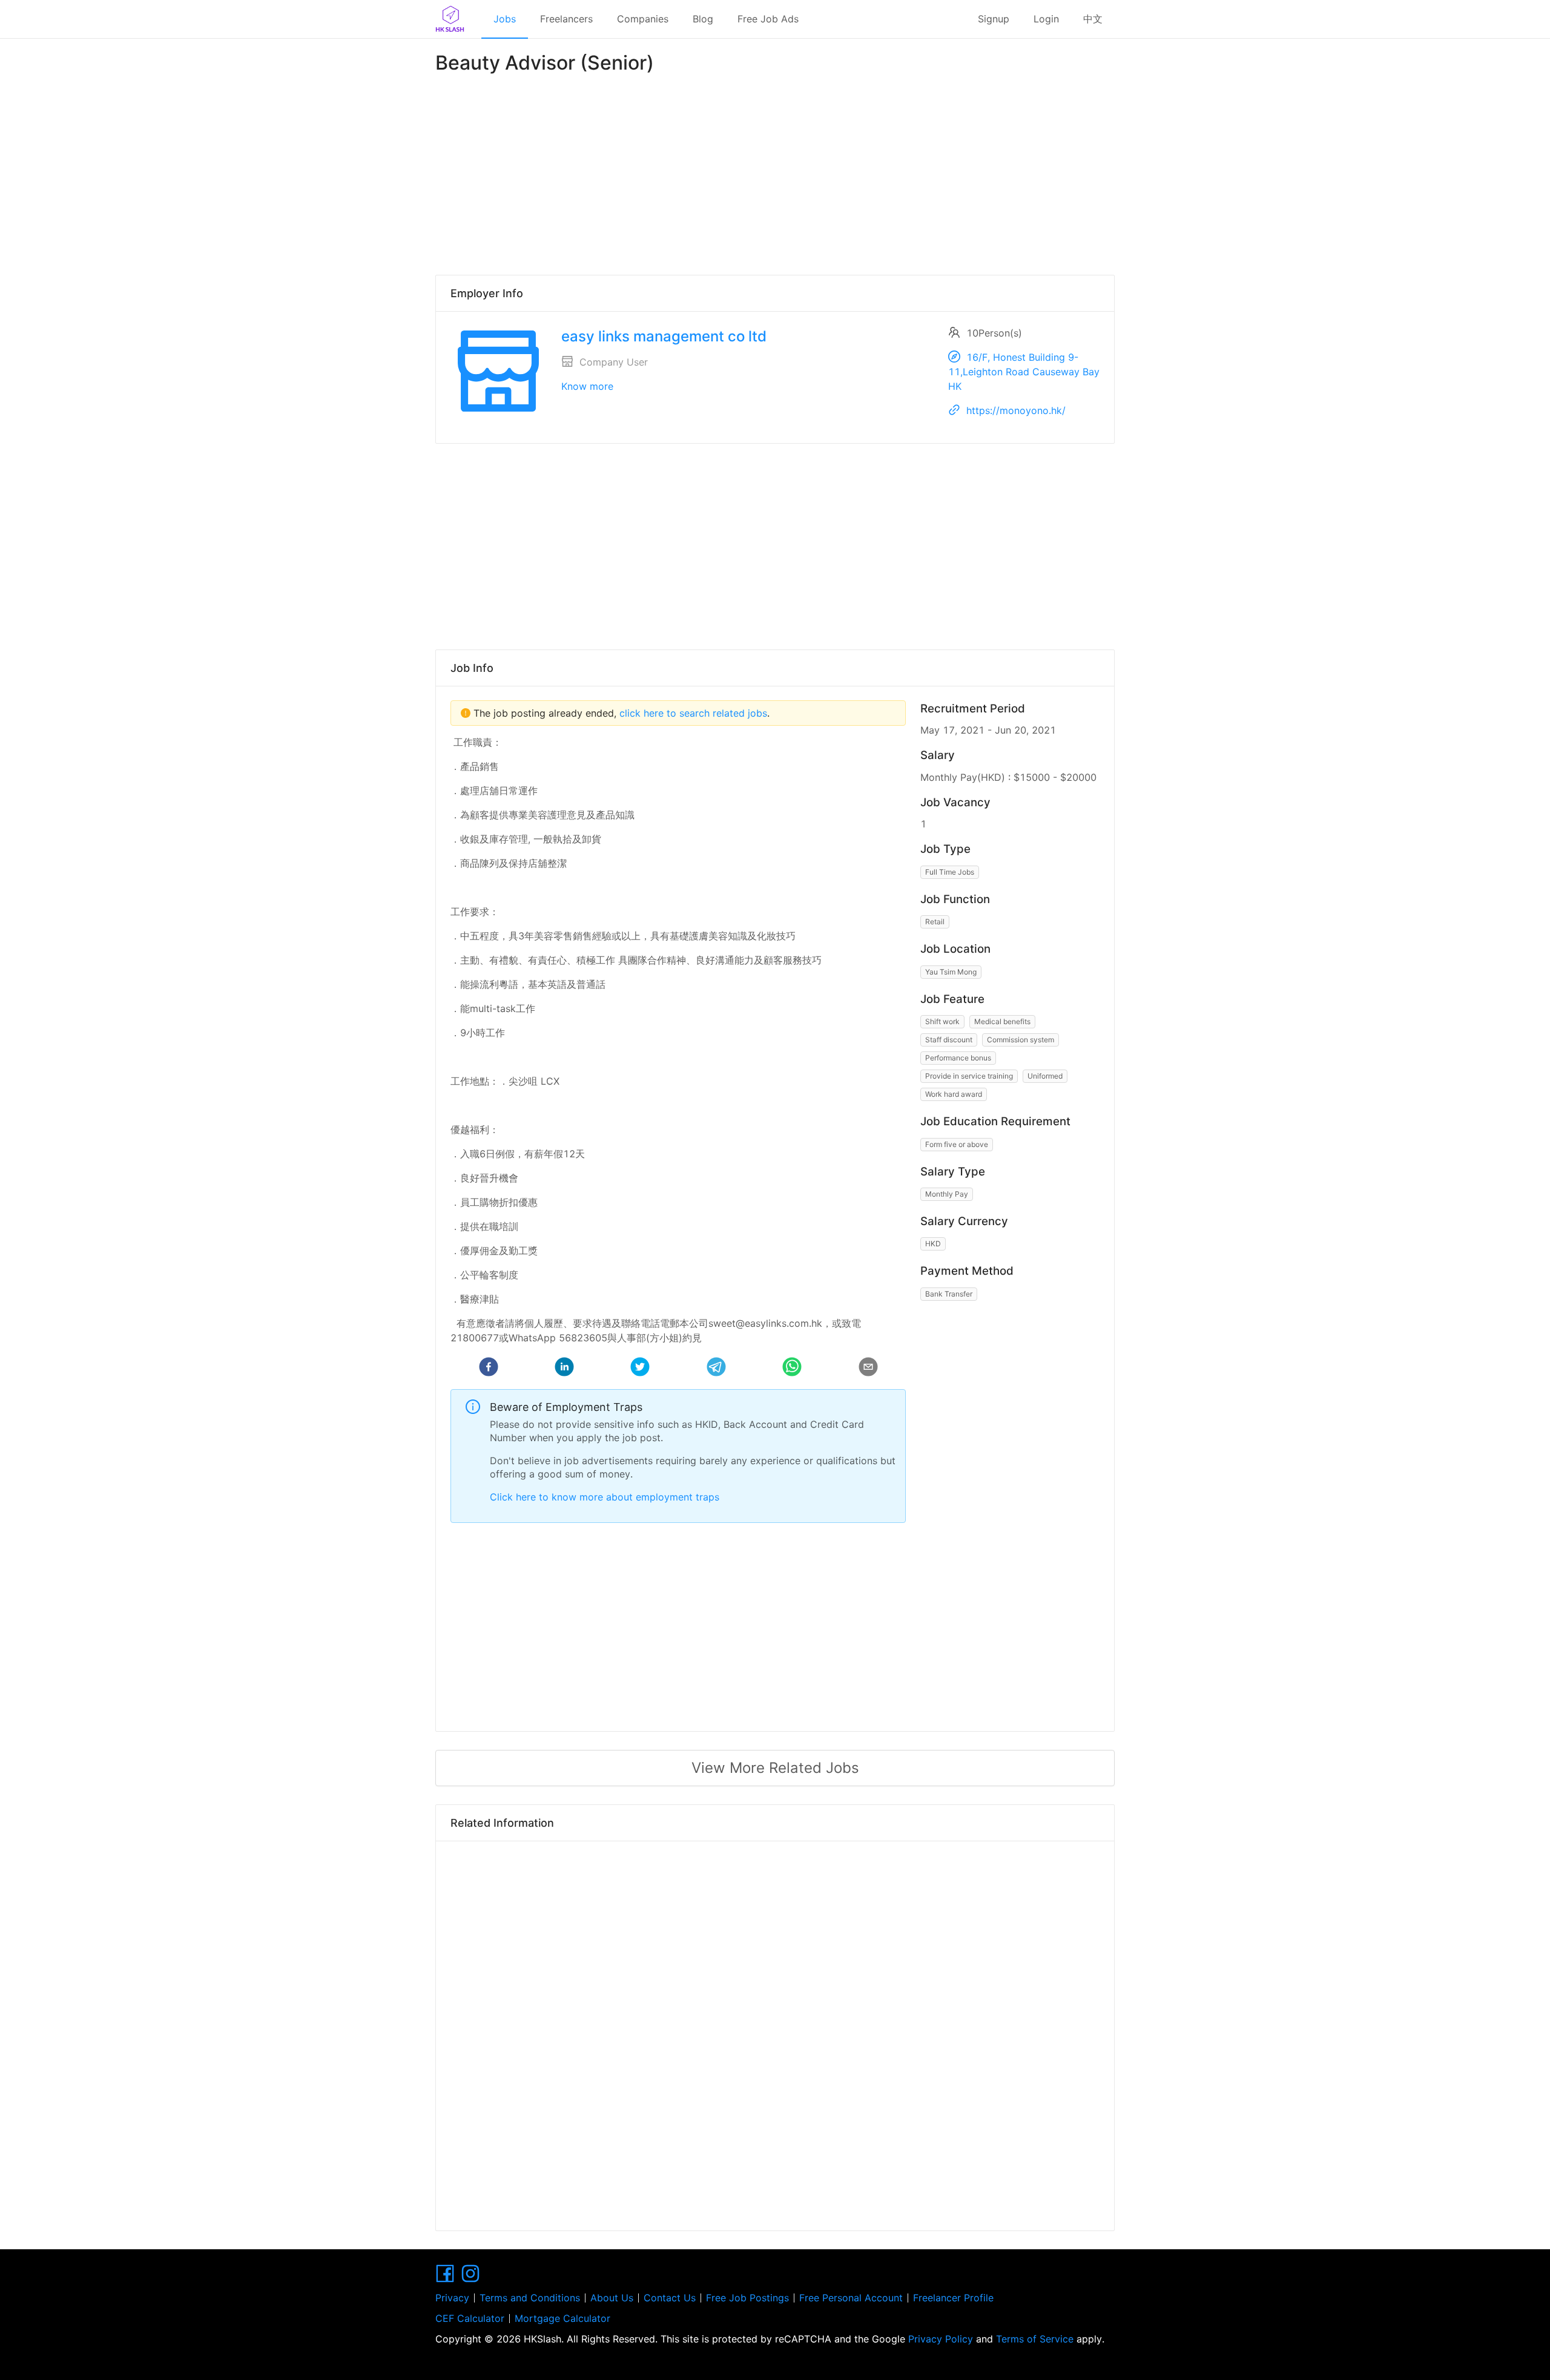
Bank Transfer (949, 1294)
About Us (612, 2298)
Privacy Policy (941, 2339)
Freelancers (566, 19)
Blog (703, 19)
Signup (994, 19)
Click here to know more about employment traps (605, 1497)
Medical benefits (1002, 1021)
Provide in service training (969, 1076)
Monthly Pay (947, 1194)
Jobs (505, 19)
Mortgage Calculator (562, 2318)
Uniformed (1045, 1076)
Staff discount (949, 1040)
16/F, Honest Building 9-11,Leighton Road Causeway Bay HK (1024, 372)
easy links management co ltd (664, 336)
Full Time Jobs (950, 872)
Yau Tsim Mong (951, 972)
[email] (868, 1369)
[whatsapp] (792, 1369)
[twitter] (640, 1369)
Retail (935, 922)
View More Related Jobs (775, 1768)
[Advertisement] (775, 172)
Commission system (1021, 1040)
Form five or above (957, 1144)
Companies (643, 19)
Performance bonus (958, 1058)
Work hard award (954, 1094)
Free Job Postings (747, 2298)
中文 (1093, 19)
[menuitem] (505, 19)
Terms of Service (1035, 2339)
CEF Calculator (470, 2318)
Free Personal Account (851, 2298)
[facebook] (489, 1369)
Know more (587, 386)
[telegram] (716, 1369)
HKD (933, 1244)
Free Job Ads (768, 19)
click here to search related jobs (692, 713)
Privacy (452, 2298)
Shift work (942, 1021)
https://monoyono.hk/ (1016, 410)
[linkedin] (564, 1369)
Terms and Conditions (530, 2298)
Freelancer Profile (953, 2298)
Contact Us (670, 2298)
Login (1046, 19)
